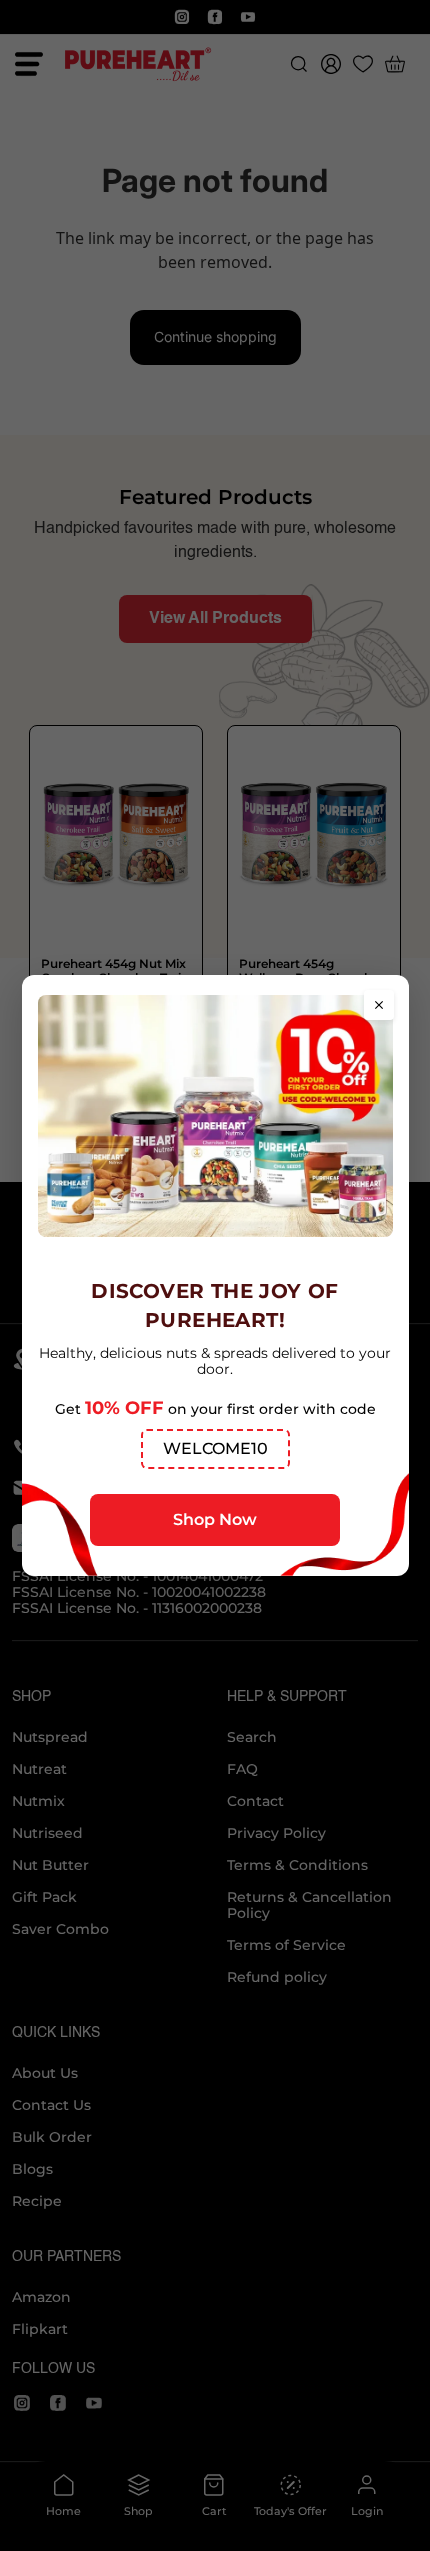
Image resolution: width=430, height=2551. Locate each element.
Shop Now (215, 1519)
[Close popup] (379, 1005)
